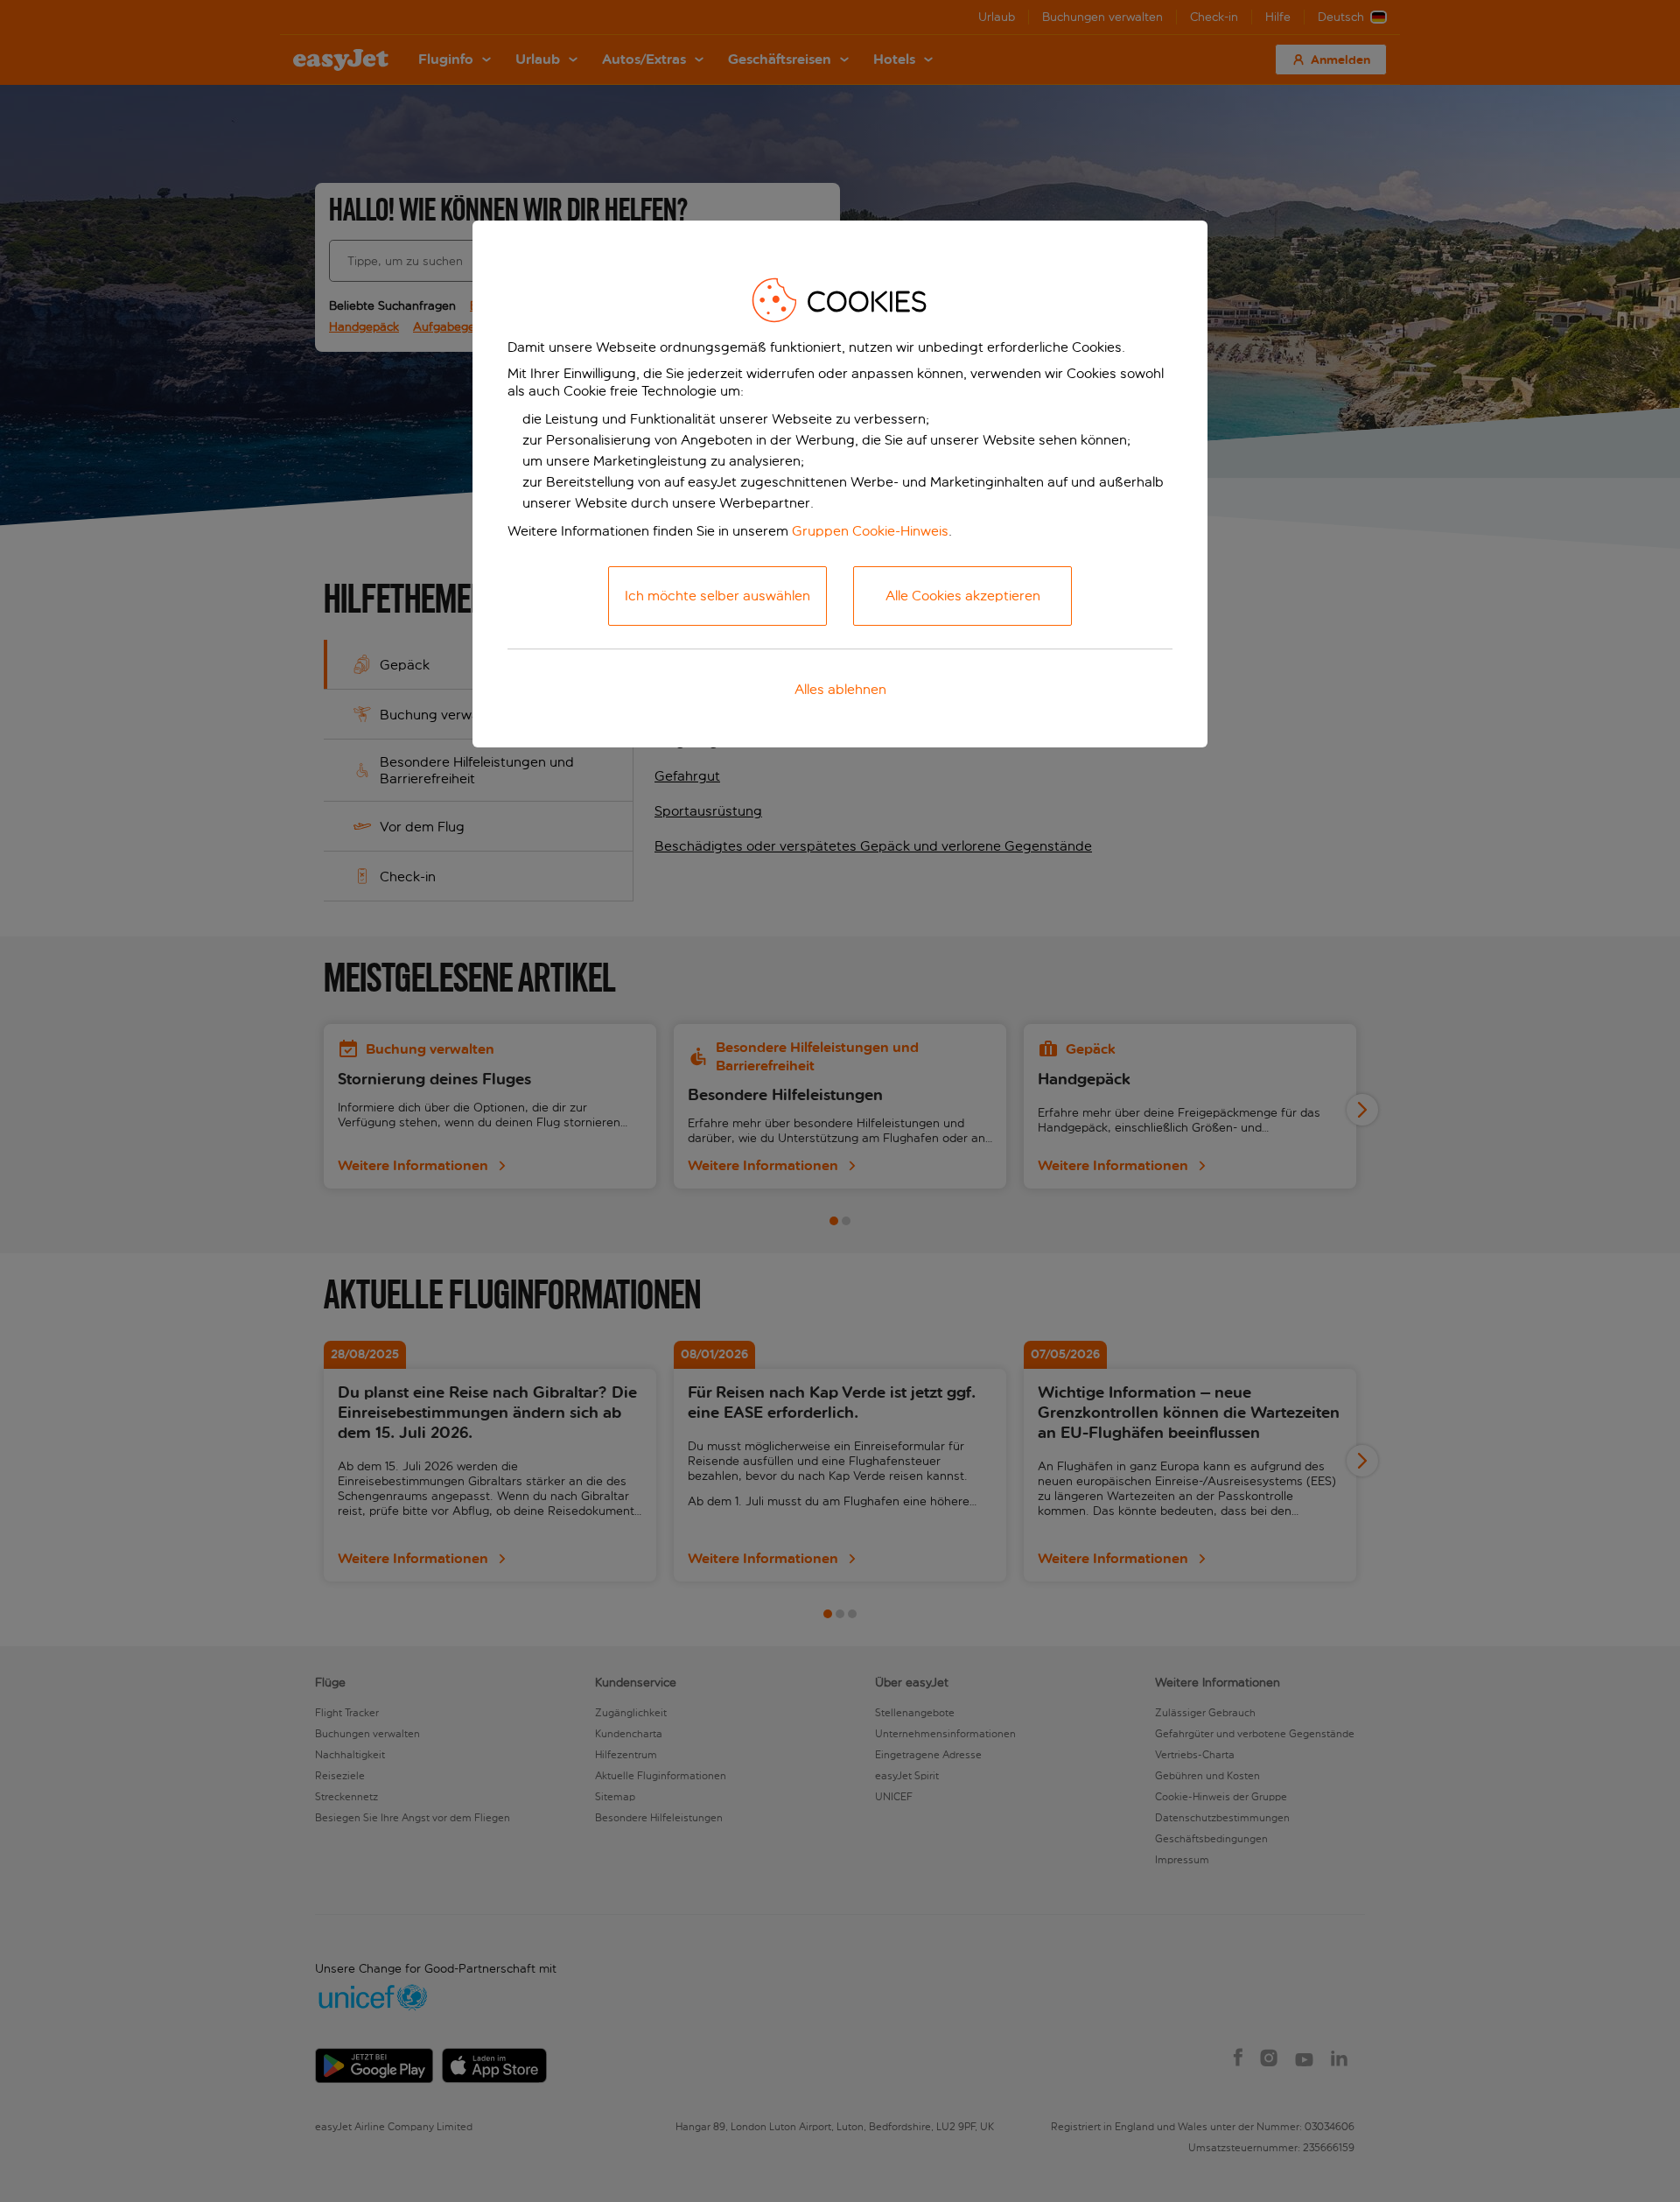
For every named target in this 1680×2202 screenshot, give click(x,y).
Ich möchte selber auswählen (717, 596)
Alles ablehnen (840, 689)
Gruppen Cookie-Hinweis (870, 531)
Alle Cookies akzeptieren (963, 596)
